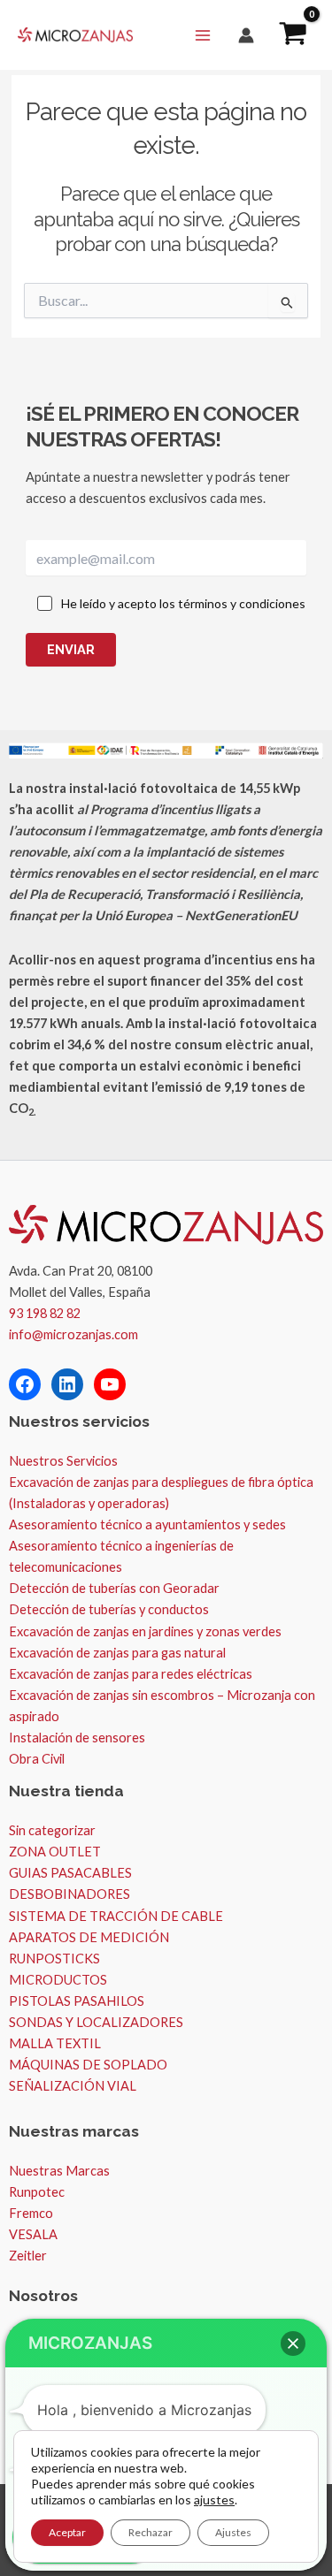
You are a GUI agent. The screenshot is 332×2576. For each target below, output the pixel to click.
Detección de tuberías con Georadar (114, 1588)
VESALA (33, 2234)
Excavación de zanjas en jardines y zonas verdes (145, 1631)
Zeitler (28, 2256)
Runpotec (37, 2192)
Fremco (31, 2213)
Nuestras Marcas (59, 2171)
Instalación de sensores (77, 1738)
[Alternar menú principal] (203, 34)
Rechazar (151, 2532)
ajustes (214, 2500)
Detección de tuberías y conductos (109, 1609)
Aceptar (67, 2532)
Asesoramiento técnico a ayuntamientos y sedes (147, 1524)
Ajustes (233, 2532)
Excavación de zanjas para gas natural (117, 1653)
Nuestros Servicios (63, 1461)
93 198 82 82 (45, 1313)
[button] (293, 2344)
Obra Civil (37, 1759)
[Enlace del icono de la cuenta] (246, 35)
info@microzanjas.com (73, 1334)
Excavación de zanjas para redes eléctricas (131, 1674)
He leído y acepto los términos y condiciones (183, 603)
